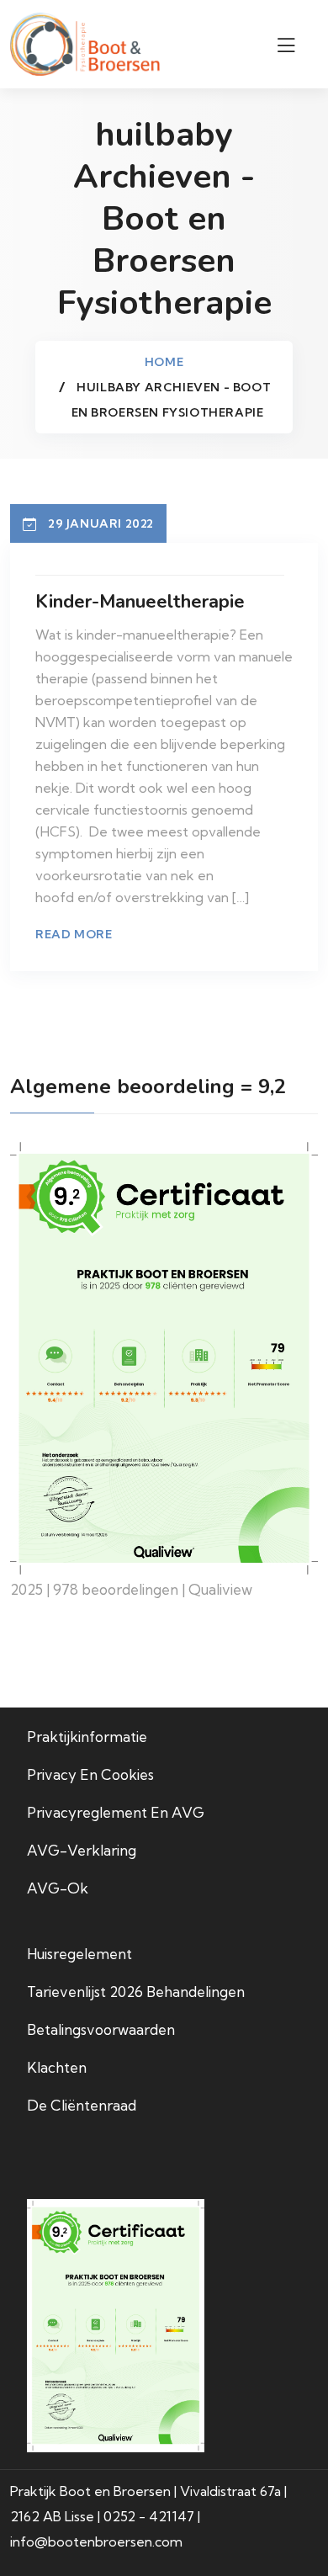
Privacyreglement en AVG (116, 1812)
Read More (74, 934)
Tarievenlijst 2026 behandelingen (136, 1992)
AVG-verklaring (82, 1850)
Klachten (57, 2067)
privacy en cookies (90, 1774)
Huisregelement (79, 1954)
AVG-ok (58, 1888)
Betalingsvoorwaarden (101, 2029)
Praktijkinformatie (87, 1737)
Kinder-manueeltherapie (140, 602)
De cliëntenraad (82, 2105)
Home (164, 362)
